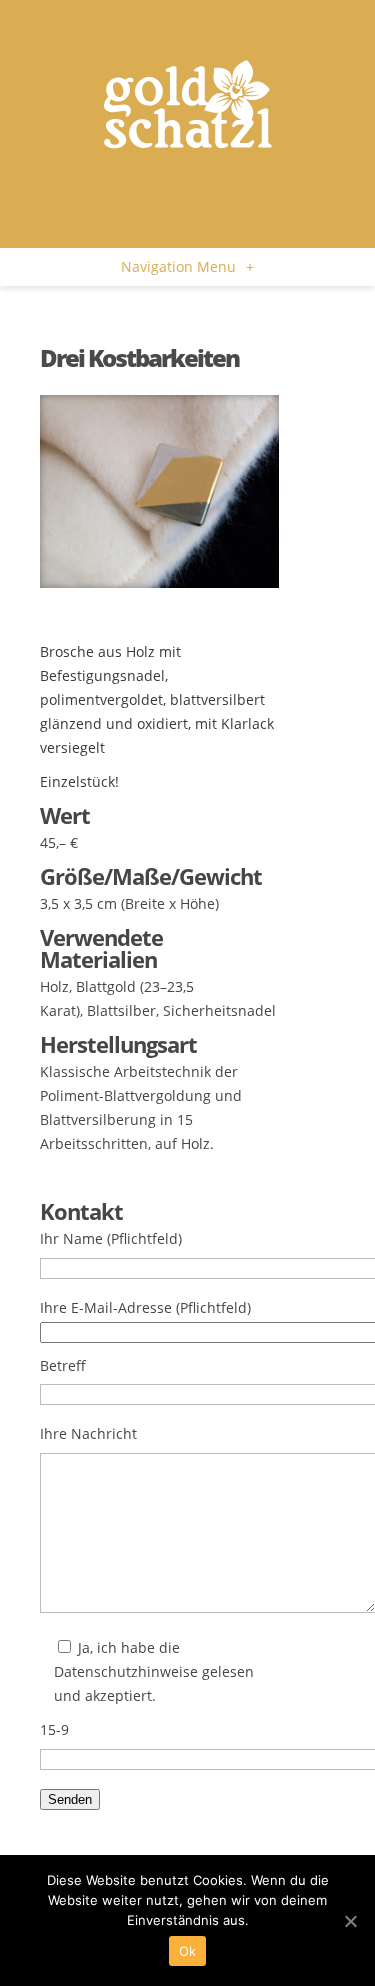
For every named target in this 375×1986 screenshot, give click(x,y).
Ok (188, 1951)
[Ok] (350, 1921)
